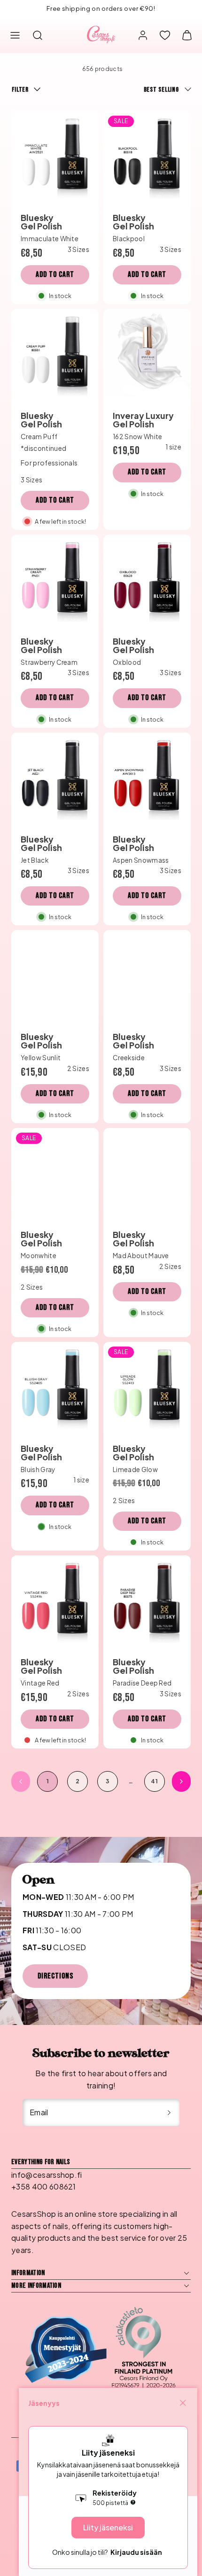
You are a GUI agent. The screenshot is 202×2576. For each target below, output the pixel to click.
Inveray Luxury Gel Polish (143, 420)
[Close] (183, 2403)
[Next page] (181, 1781)
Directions (55, 1976)
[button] (15, 35)
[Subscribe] (169, 2112)
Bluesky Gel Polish (41, 222)
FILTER (20, 90)
